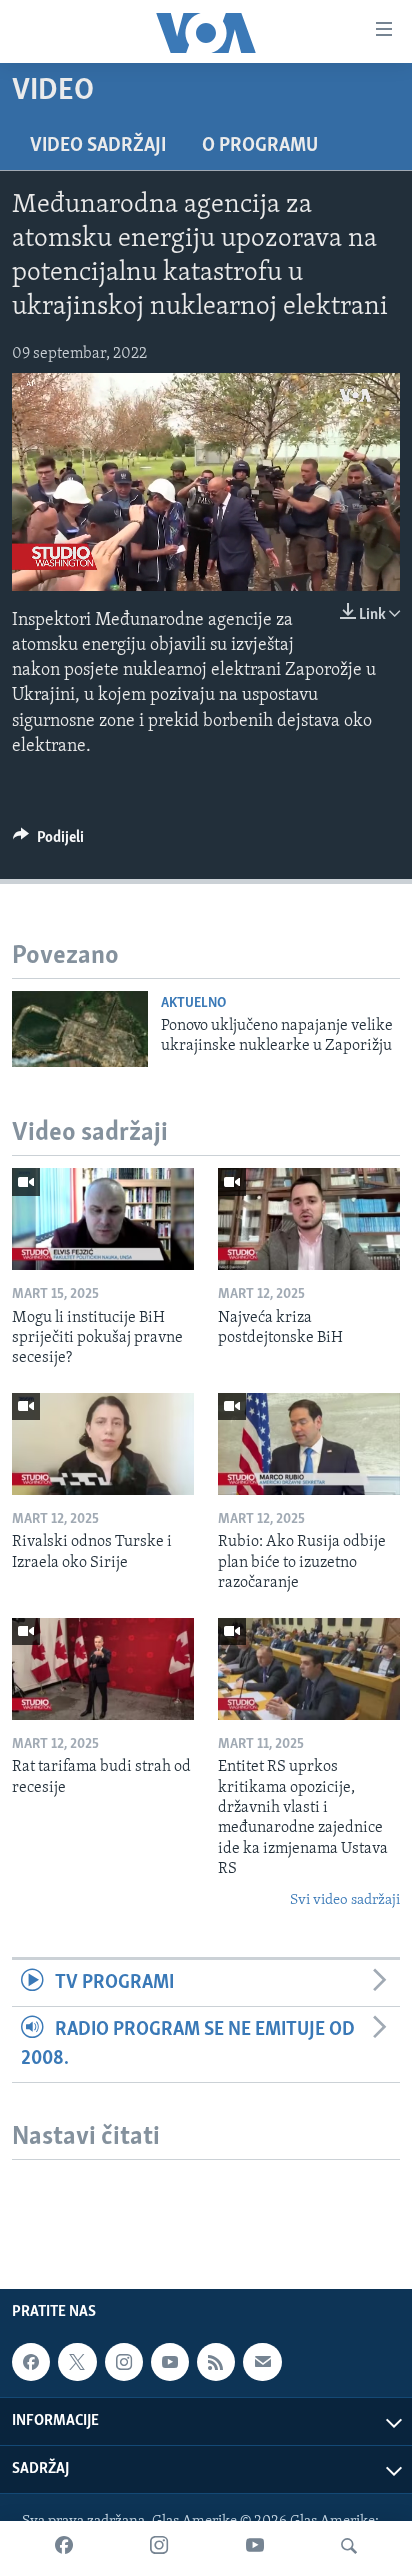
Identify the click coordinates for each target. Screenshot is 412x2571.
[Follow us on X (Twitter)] (77, 2362)
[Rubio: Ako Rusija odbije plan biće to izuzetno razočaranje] (309, 1444)
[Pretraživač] (349, 2546)
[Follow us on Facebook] (31, 2362)
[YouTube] (255, 2546)
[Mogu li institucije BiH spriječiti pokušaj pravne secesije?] (103, 1219)
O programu (260, 146)
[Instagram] (159, 2546)
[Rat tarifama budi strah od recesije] (103, 1669)
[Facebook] (64, 2546)
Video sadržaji (98, 146)
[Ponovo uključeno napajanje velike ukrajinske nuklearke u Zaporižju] (80, 1029)
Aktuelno (193, 1003)
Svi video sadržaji (345, 1900)
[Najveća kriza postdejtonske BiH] (309, 1219)
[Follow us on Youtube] (170, 2362)
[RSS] (216, 2362)
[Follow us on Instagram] (124, 2362)
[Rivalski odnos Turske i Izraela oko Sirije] (103, 1444)
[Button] (48, 842)
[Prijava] (262, 2362)
